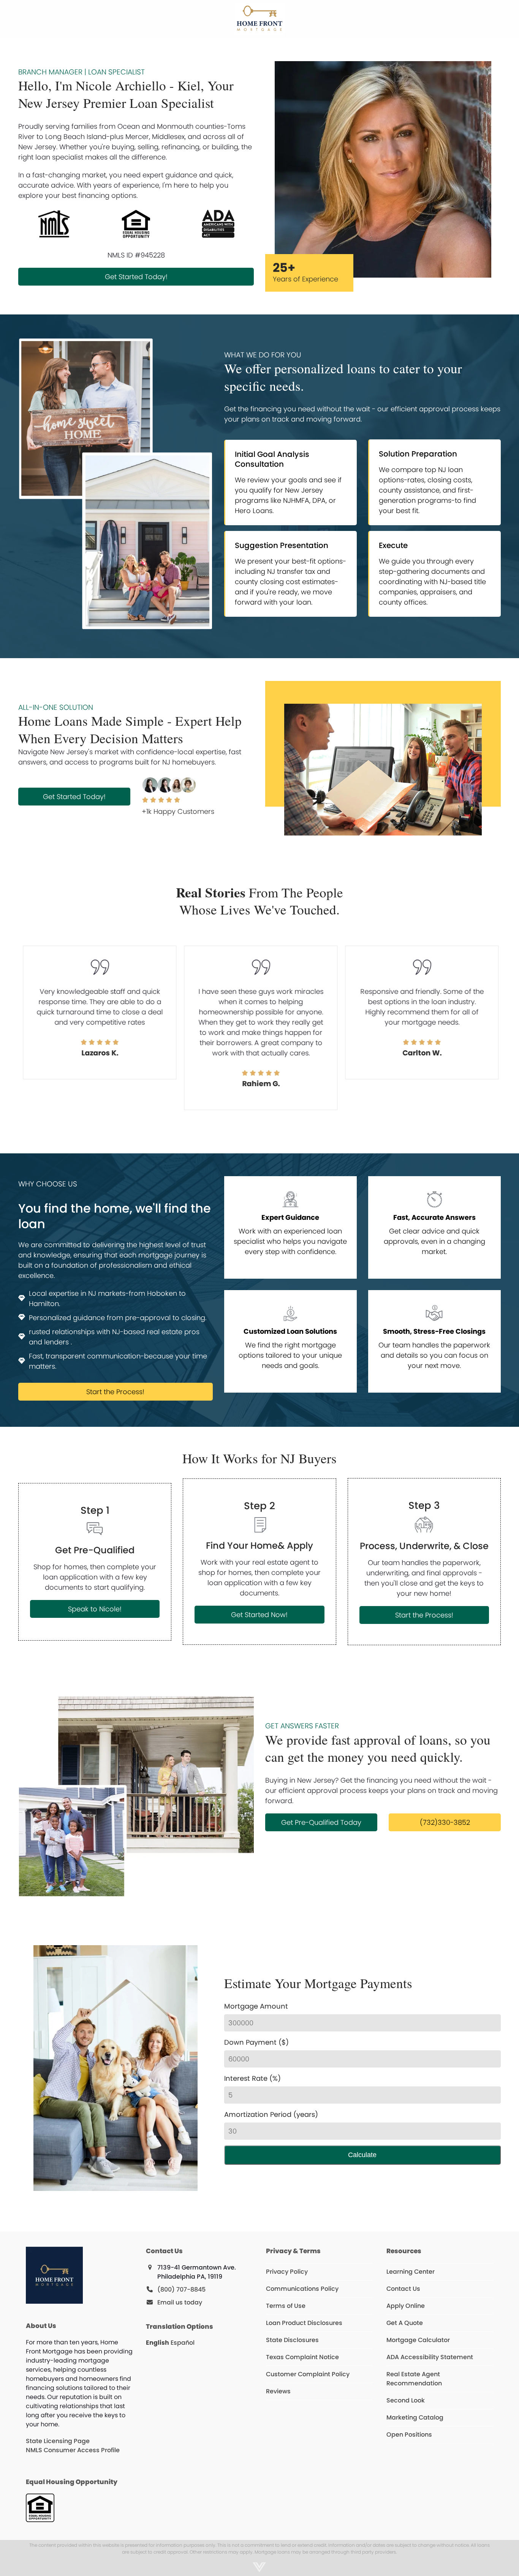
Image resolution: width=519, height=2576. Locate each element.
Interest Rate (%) (252, 2078)
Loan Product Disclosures (304, 2323)
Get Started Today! (136, 277)
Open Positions (409, 2435)
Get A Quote (405, 2323)
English (157, 2343)
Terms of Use (286, 2306)
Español (183, 2343)
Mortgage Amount (256, 2006)
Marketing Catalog (415, 2417)
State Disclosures (292, 2340)
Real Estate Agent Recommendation (414, 2379)
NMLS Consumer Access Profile (73, 2450)
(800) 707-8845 (181, 2289)
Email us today (180, 2302)
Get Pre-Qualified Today (321, 1822)
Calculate (362, 2155)
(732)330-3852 (445, 1822)
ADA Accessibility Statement (430, 2357)
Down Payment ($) (256, 2042)
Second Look (406, 2400)
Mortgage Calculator (418, 2340)
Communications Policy (302, 2289)
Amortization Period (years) (271, 2114)
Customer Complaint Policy (308, 2374)
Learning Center (411, 2272)
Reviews (278, 2391)
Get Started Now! (259, 1615)
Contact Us (403, 2289)
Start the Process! (115, 1392)
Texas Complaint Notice (302, 2357)
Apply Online (406, 2306)
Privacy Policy (287, 2272)
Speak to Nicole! (95, 1609)
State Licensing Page (58, 2441)
